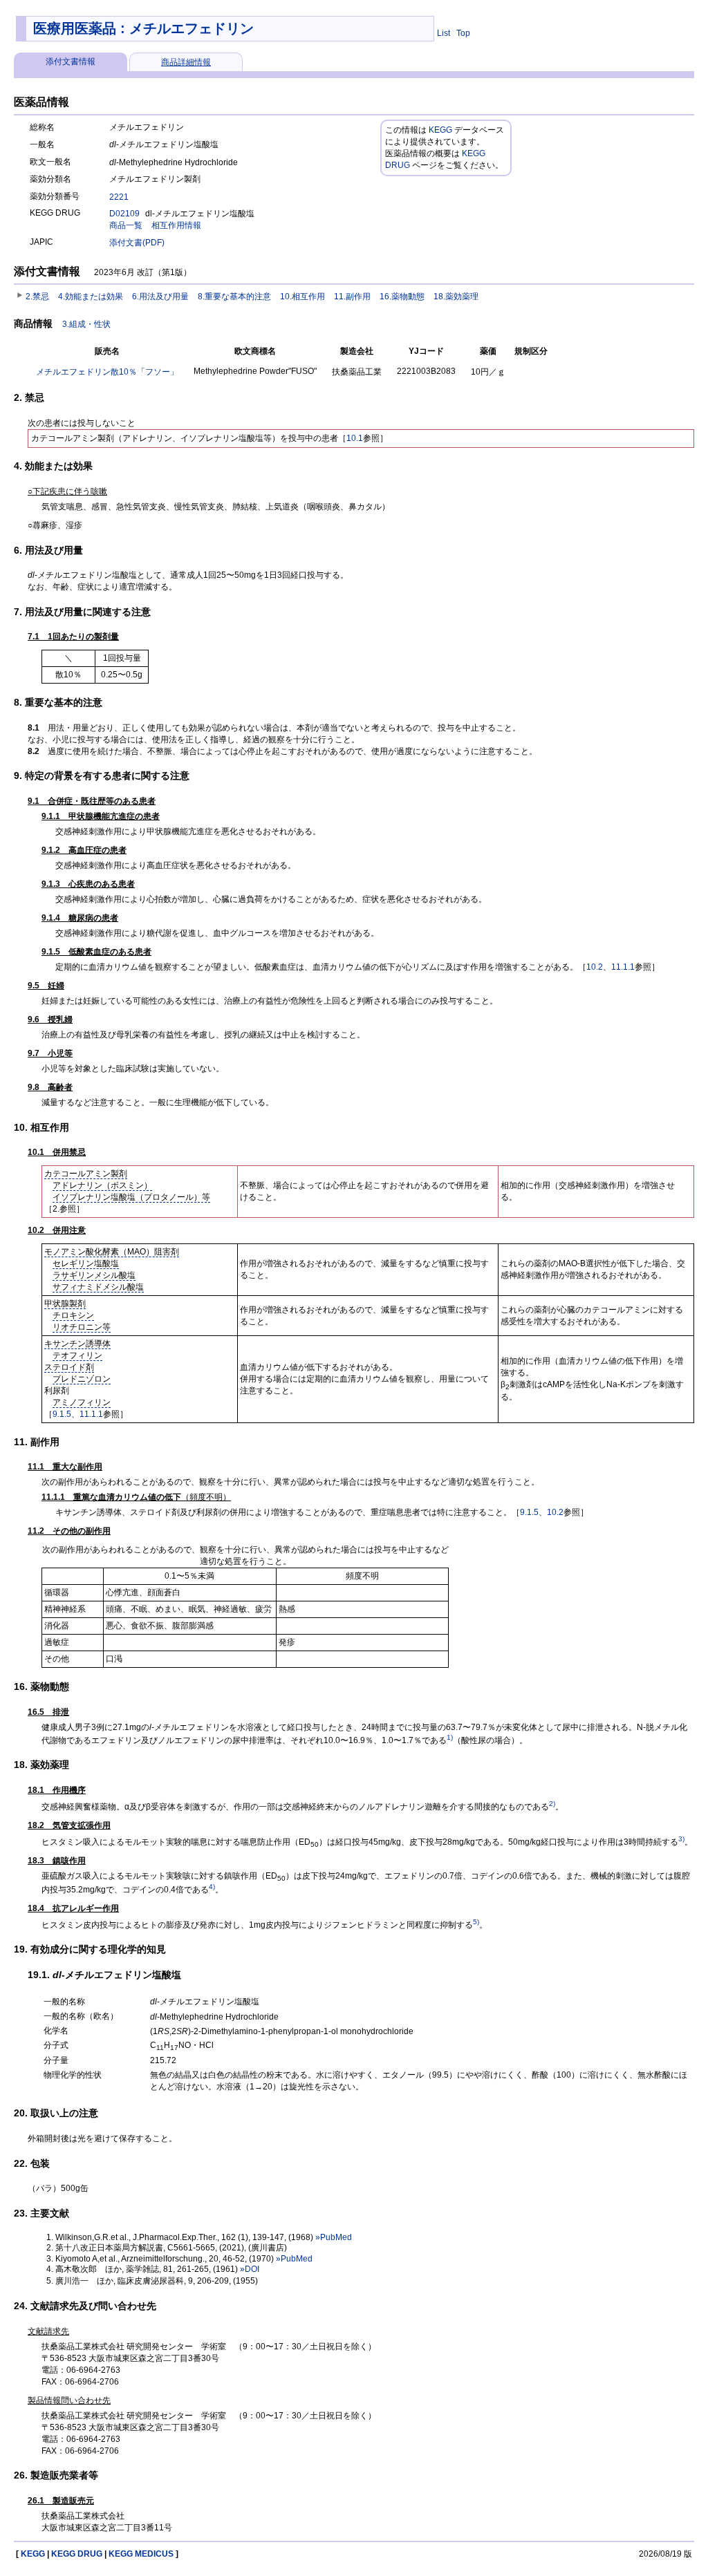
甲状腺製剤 (65, 1304)
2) (552, 1804)
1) (450, 1737)
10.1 (355, 438)
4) (212, 1887)
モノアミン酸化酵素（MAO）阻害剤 (112, 1252)
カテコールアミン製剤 (86, 1174)
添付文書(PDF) (137, 243)
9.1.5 (62, 1414)
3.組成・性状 (86, 324)
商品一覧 (126, 225)
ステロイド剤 (69, 1367)
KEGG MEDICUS (141, 2554)
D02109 (124, 214)
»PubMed (334, 2237)
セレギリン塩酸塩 (86, 1263)
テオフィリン (77, 1355)
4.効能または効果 (91, 297)
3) (681, 1839)
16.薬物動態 (402, 297)
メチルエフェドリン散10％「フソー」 (107, 372)
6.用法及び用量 (160, 297)
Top (463, 33)
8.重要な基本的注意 (234, 297)
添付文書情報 (71, 62)
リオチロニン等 (82, 1327)
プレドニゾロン (82, 1379)
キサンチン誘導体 (77, 1344)
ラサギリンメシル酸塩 (94, 1275)
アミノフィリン (82, 1402)
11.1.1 (623, 967)
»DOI (250, 2269)
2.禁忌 (37, 297)
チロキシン (73, 1315)
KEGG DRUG (77, 2554)
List (444, 33)
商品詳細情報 (186, 62)
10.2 (595, 967)
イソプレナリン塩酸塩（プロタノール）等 (131, 1197)
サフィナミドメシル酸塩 (98, 1287)
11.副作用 (352, 297)
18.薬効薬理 (456, 297)
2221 (119, 197)
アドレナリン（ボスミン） (102, 1185)
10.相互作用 (302, 297)
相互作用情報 (176, 225)
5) (476, 1922)
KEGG (440, 130)
